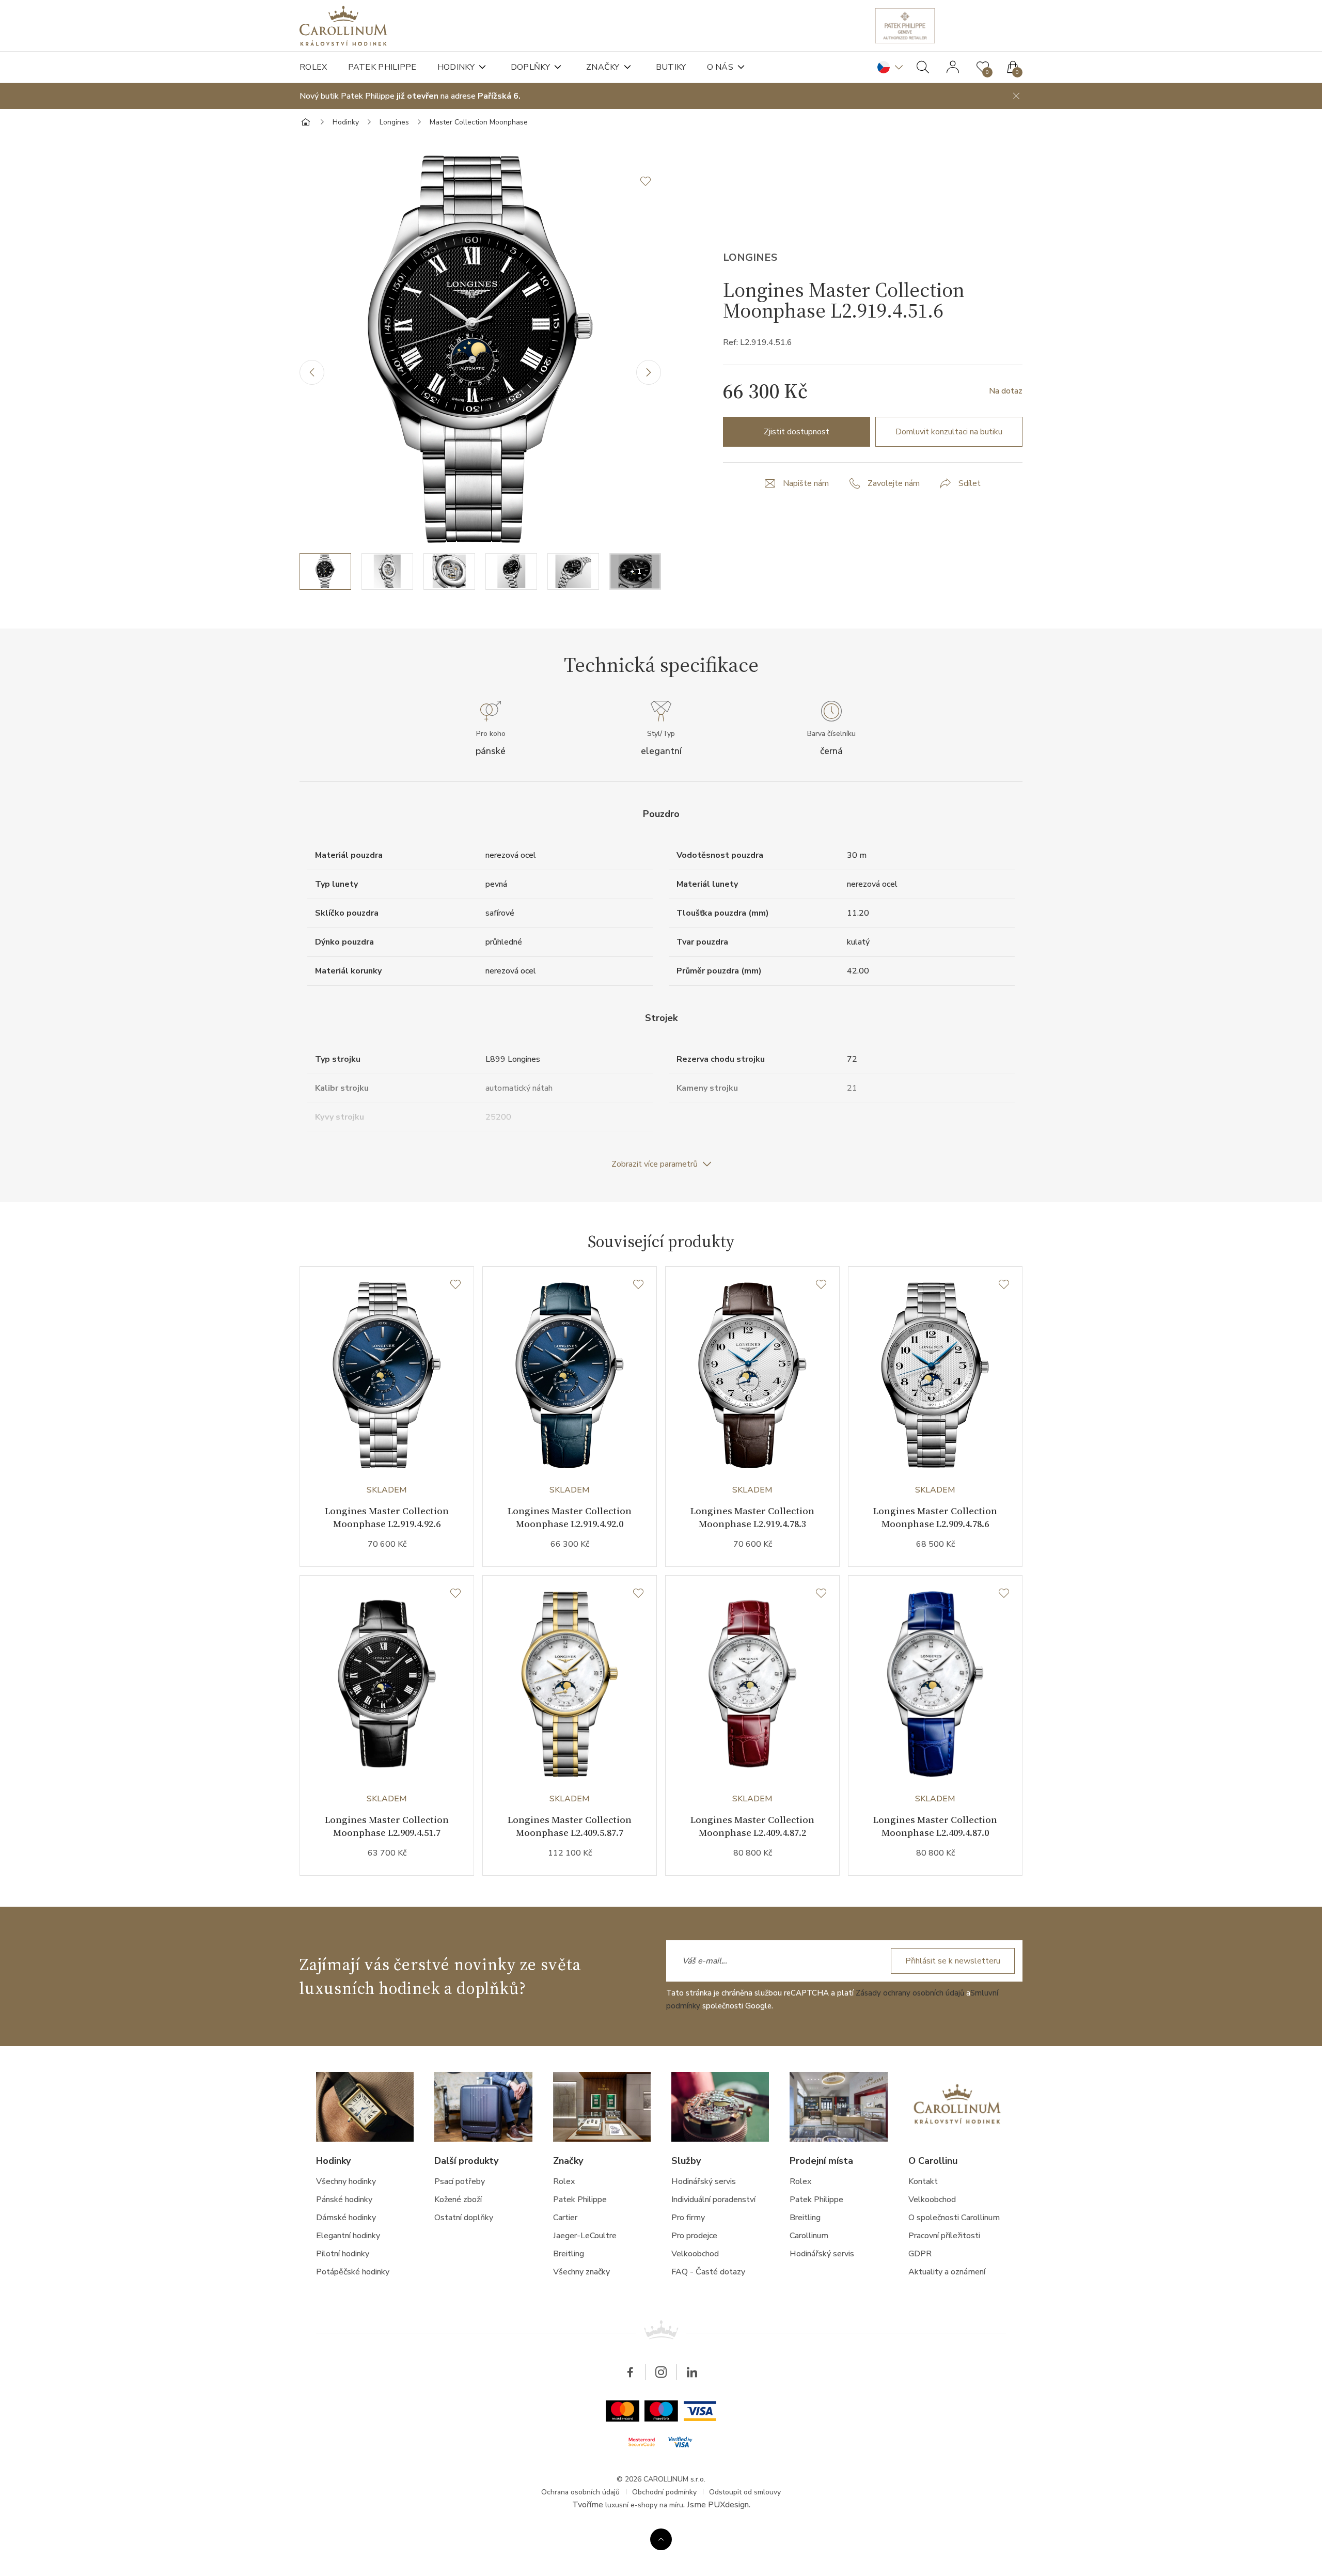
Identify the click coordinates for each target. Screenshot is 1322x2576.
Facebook (630, 2372)
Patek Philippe (382, 67)
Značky (603, 67)
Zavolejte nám (894, 483)
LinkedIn (692, 2372)
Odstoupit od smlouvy (745, 2492)
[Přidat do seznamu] (651, 181)
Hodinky (456, 67)
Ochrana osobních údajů (580, 2492)
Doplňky (530, 67)
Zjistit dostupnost (797, 432)
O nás (720, 67)
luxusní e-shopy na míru (644, 2505)
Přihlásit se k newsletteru (953, 1961)
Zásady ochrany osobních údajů (910, 1993)
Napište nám (806, 483)
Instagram (661, 2372)
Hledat (923, 67)
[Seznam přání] (455, 1285)
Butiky (671, 67)
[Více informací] (661, 2539)
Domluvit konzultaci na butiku (949, 432)
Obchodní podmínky (664, 2492)
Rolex (313, 67)
